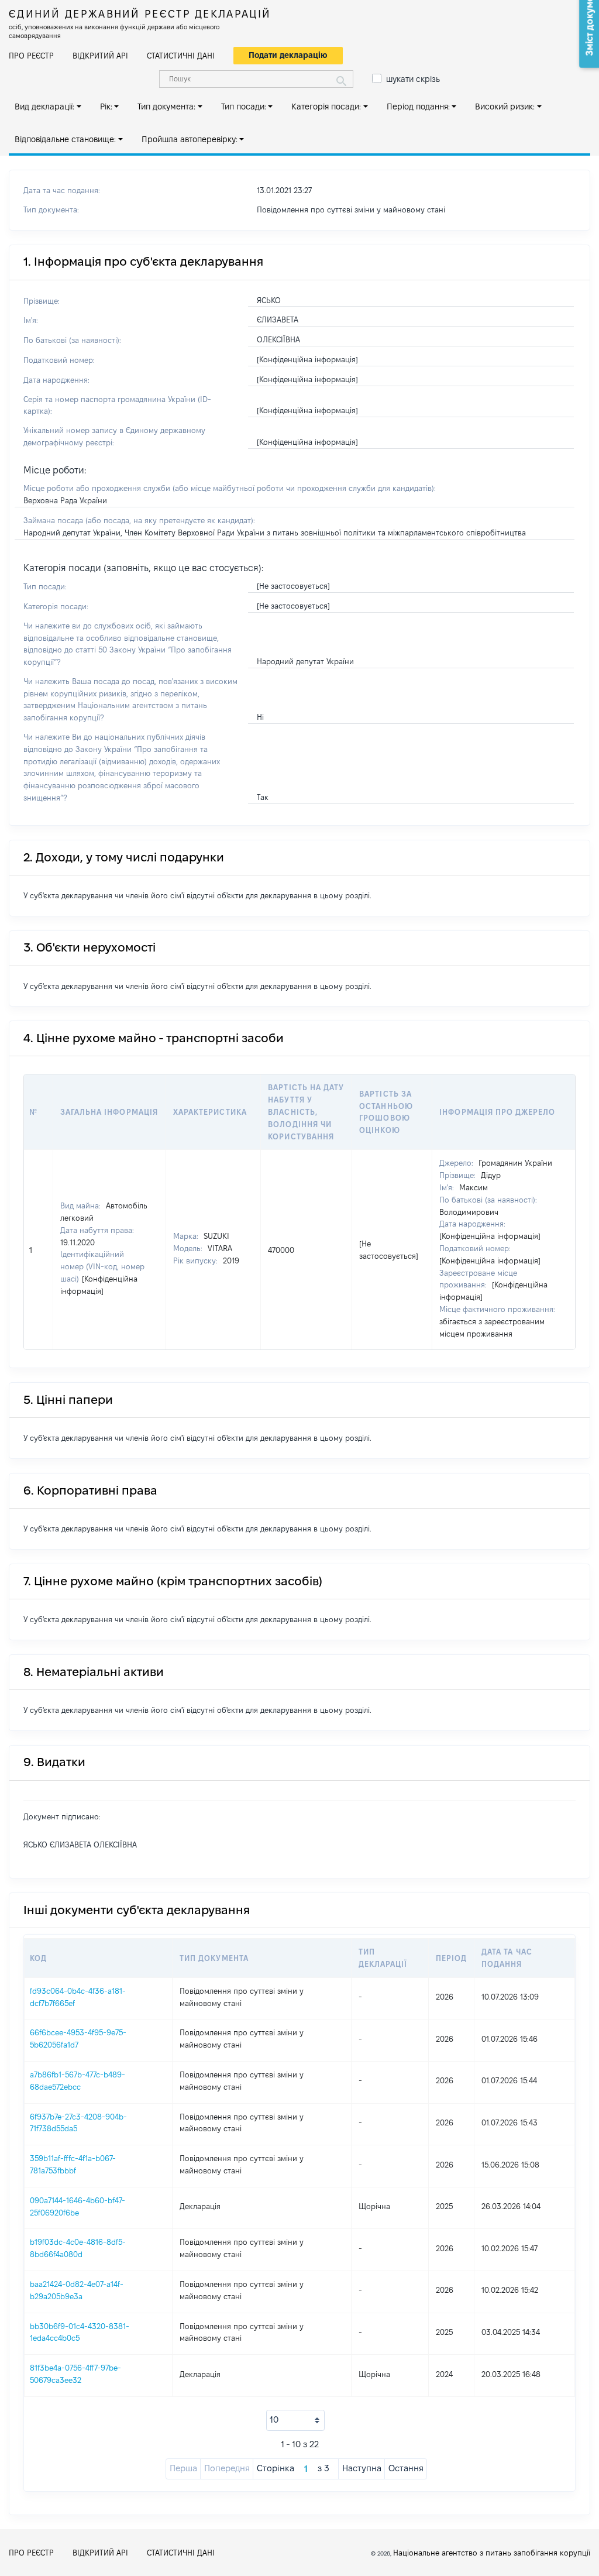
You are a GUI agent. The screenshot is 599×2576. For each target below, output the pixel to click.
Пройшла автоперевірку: (190, 139)
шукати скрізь (413, 79)
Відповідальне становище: (65, 139)
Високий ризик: (505, 107)
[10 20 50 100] (295, 2420)
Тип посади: (244, 107)
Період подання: (418, 107)
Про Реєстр (31, 56)
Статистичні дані (181, 56)
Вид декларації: (44, 107)
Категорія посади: (326, 107)
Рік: (106, 107)
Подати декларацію (288, 55)
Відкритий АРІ (100, 56)
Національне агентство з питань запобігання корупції (492, 2553)
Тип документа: (166, 107)
